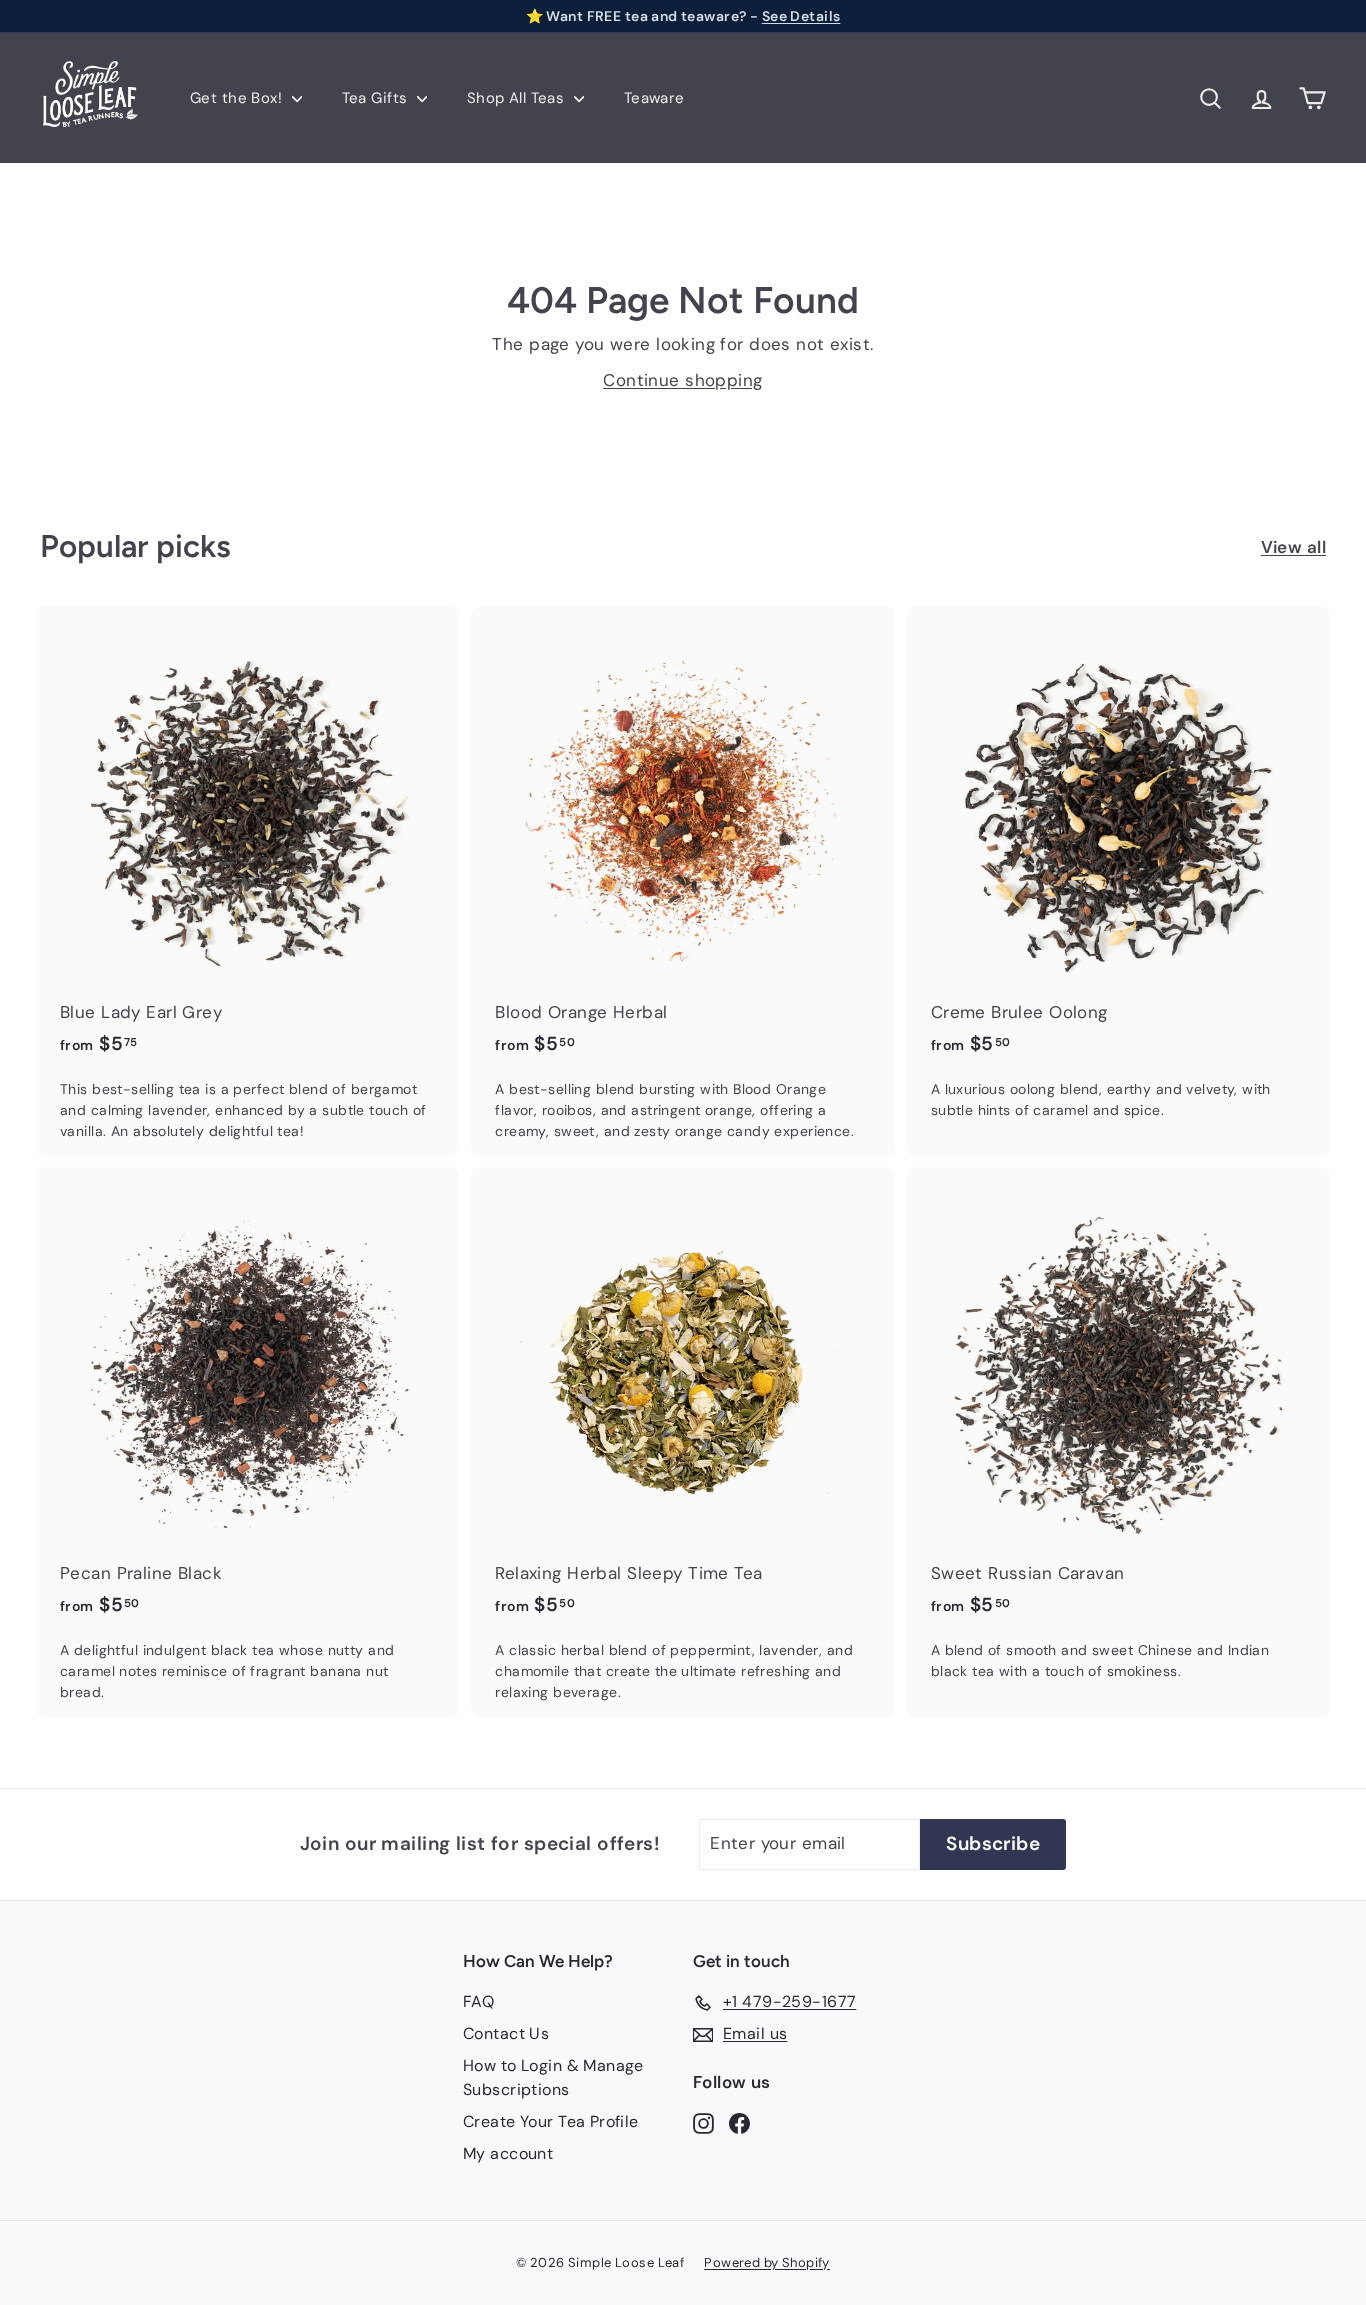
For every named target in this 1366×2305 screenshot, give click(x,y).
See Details (801, 16)
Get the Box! (238, 98)
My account (508, 2153)
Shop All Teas (518, 98)
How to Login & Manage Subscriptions (553, 2077)
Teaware (654, 98)
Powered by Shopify (767, 2262)
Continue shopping (682, 380)
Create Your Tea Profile (551, 2121)
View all (1293, 547)
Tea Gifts (377, 98)
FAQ (478, 2001)
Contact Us (506, 2033)
